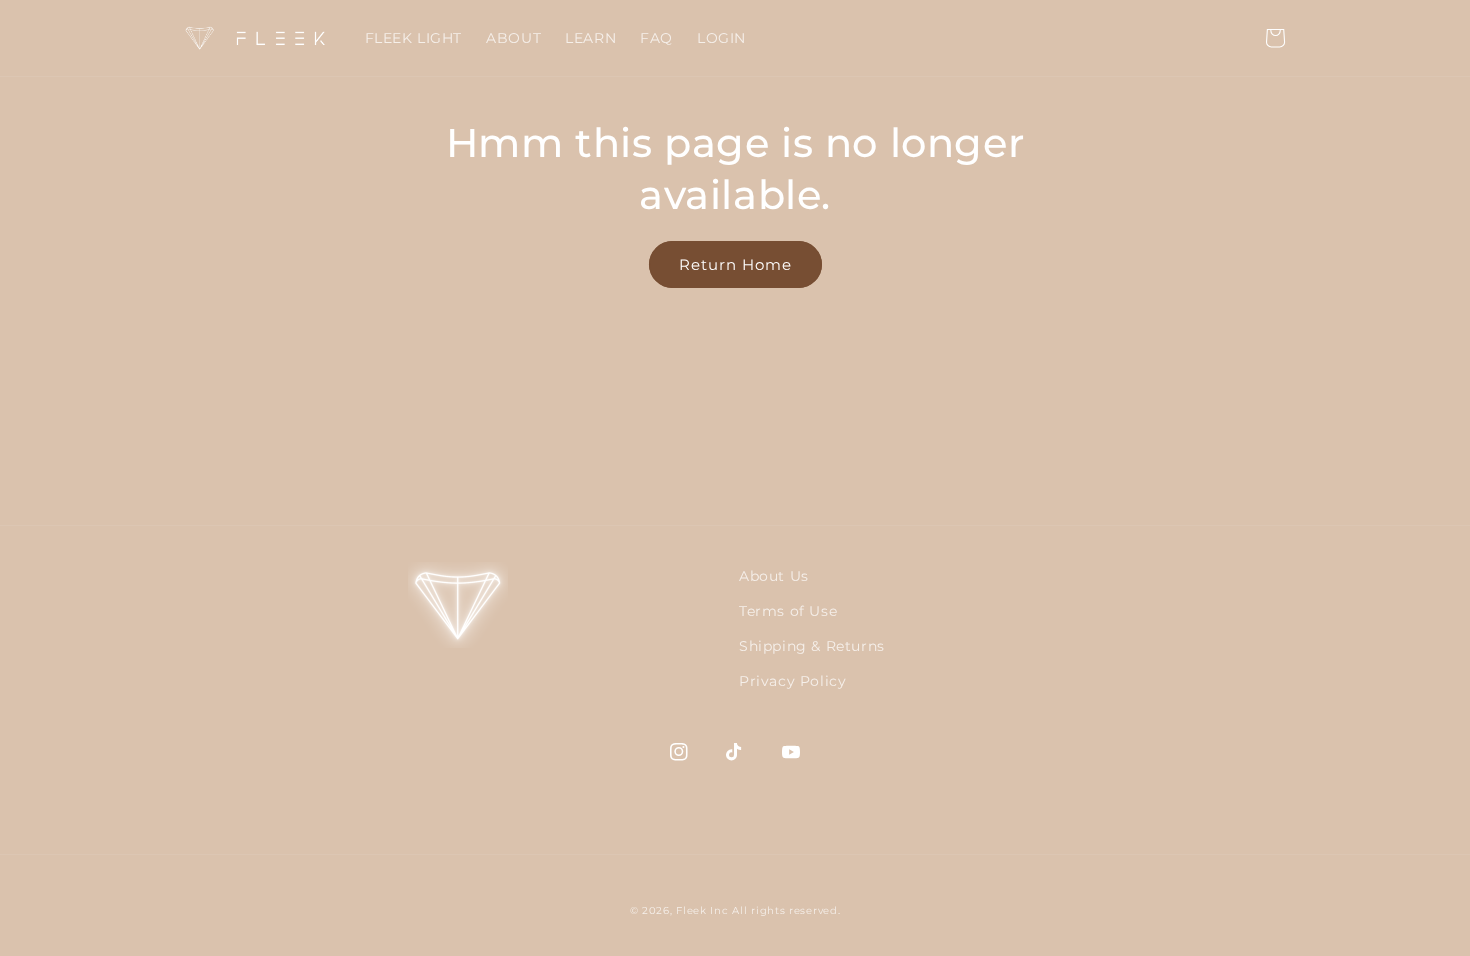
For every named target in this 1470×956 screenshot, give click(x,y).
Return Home (735, 264)
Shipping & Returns (812, 646)
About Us (774, 576)
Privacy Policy (792, 681)
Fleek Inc (702, 910)
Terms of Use (788, 611)
